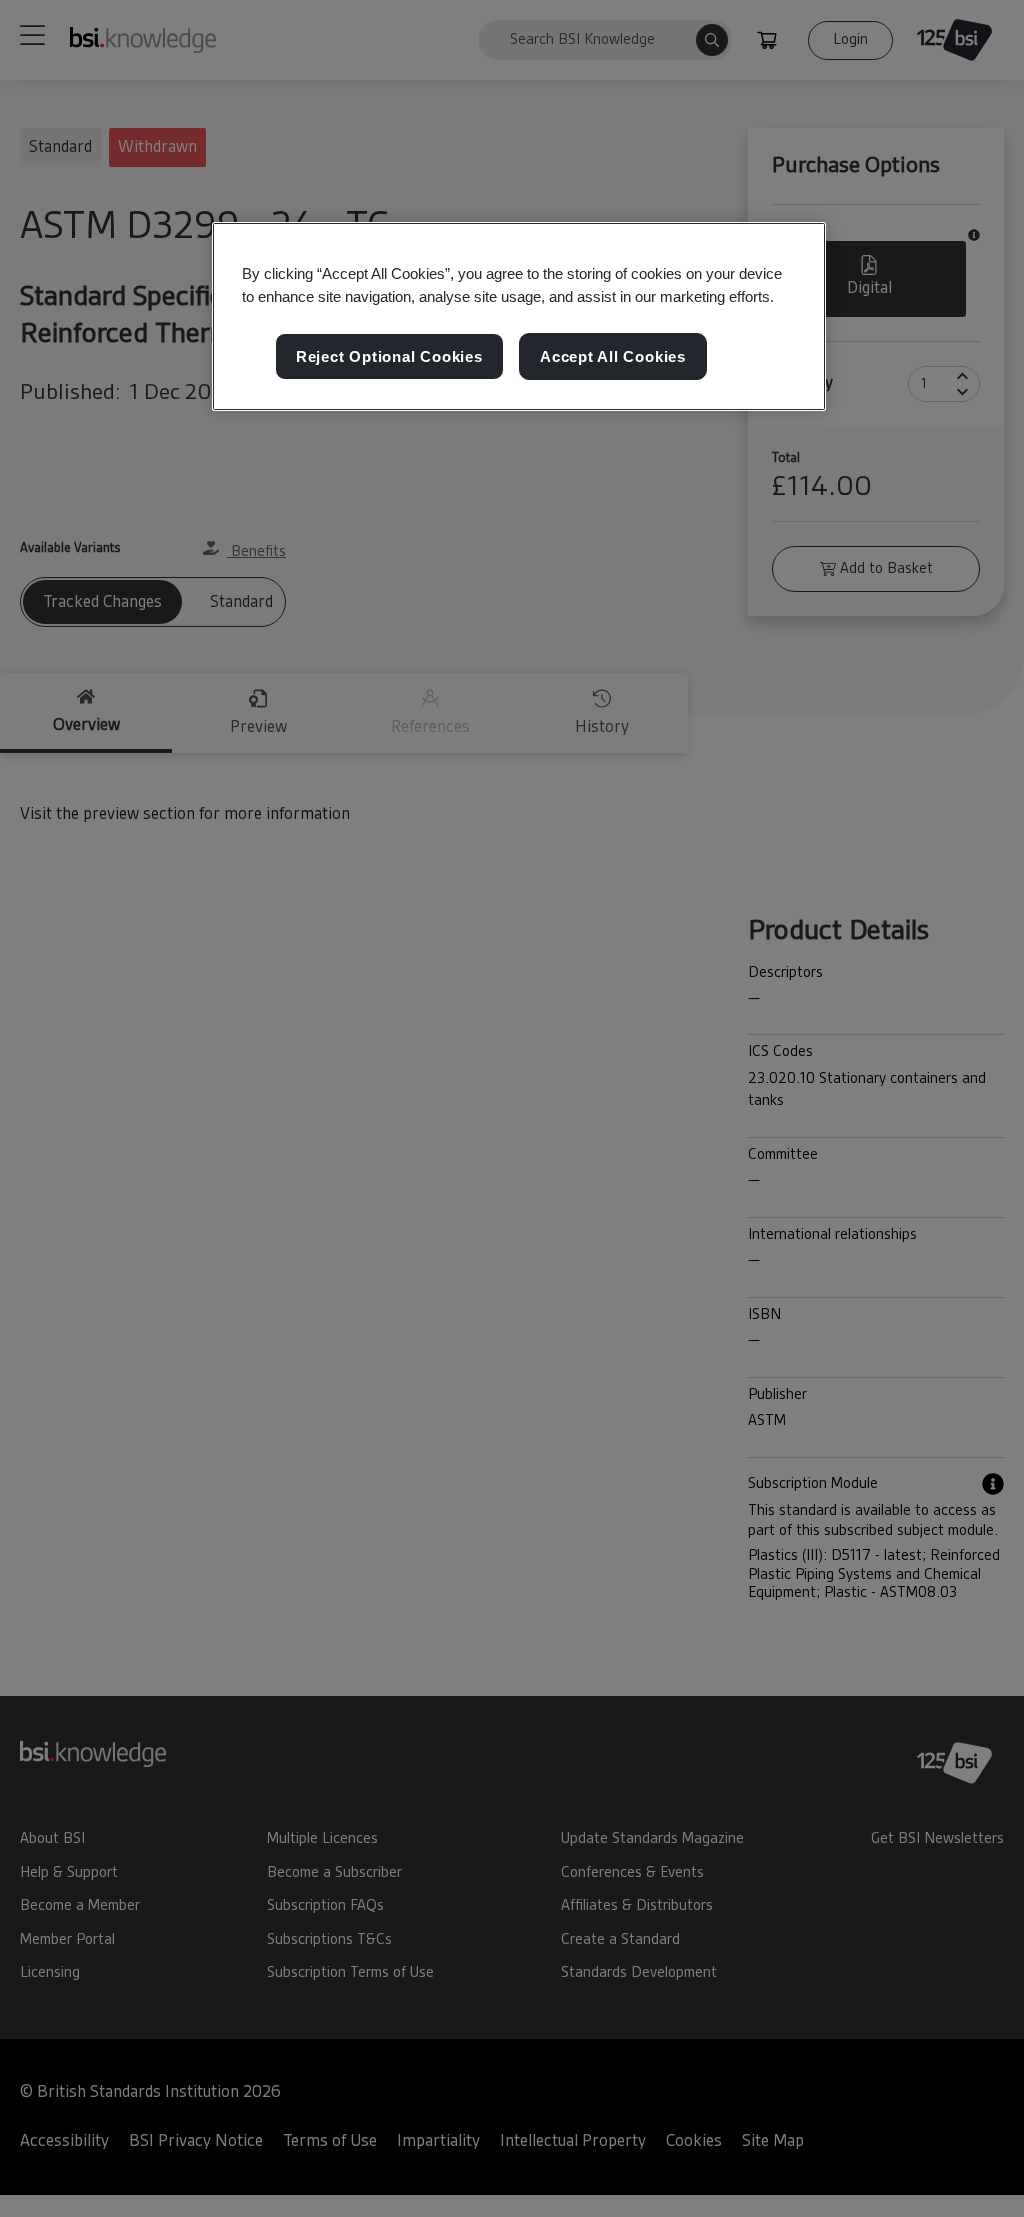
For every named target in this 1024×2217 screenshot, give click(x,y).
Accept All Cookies (613, 356)
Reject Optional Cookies (389, 356)
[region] (519, 317)
